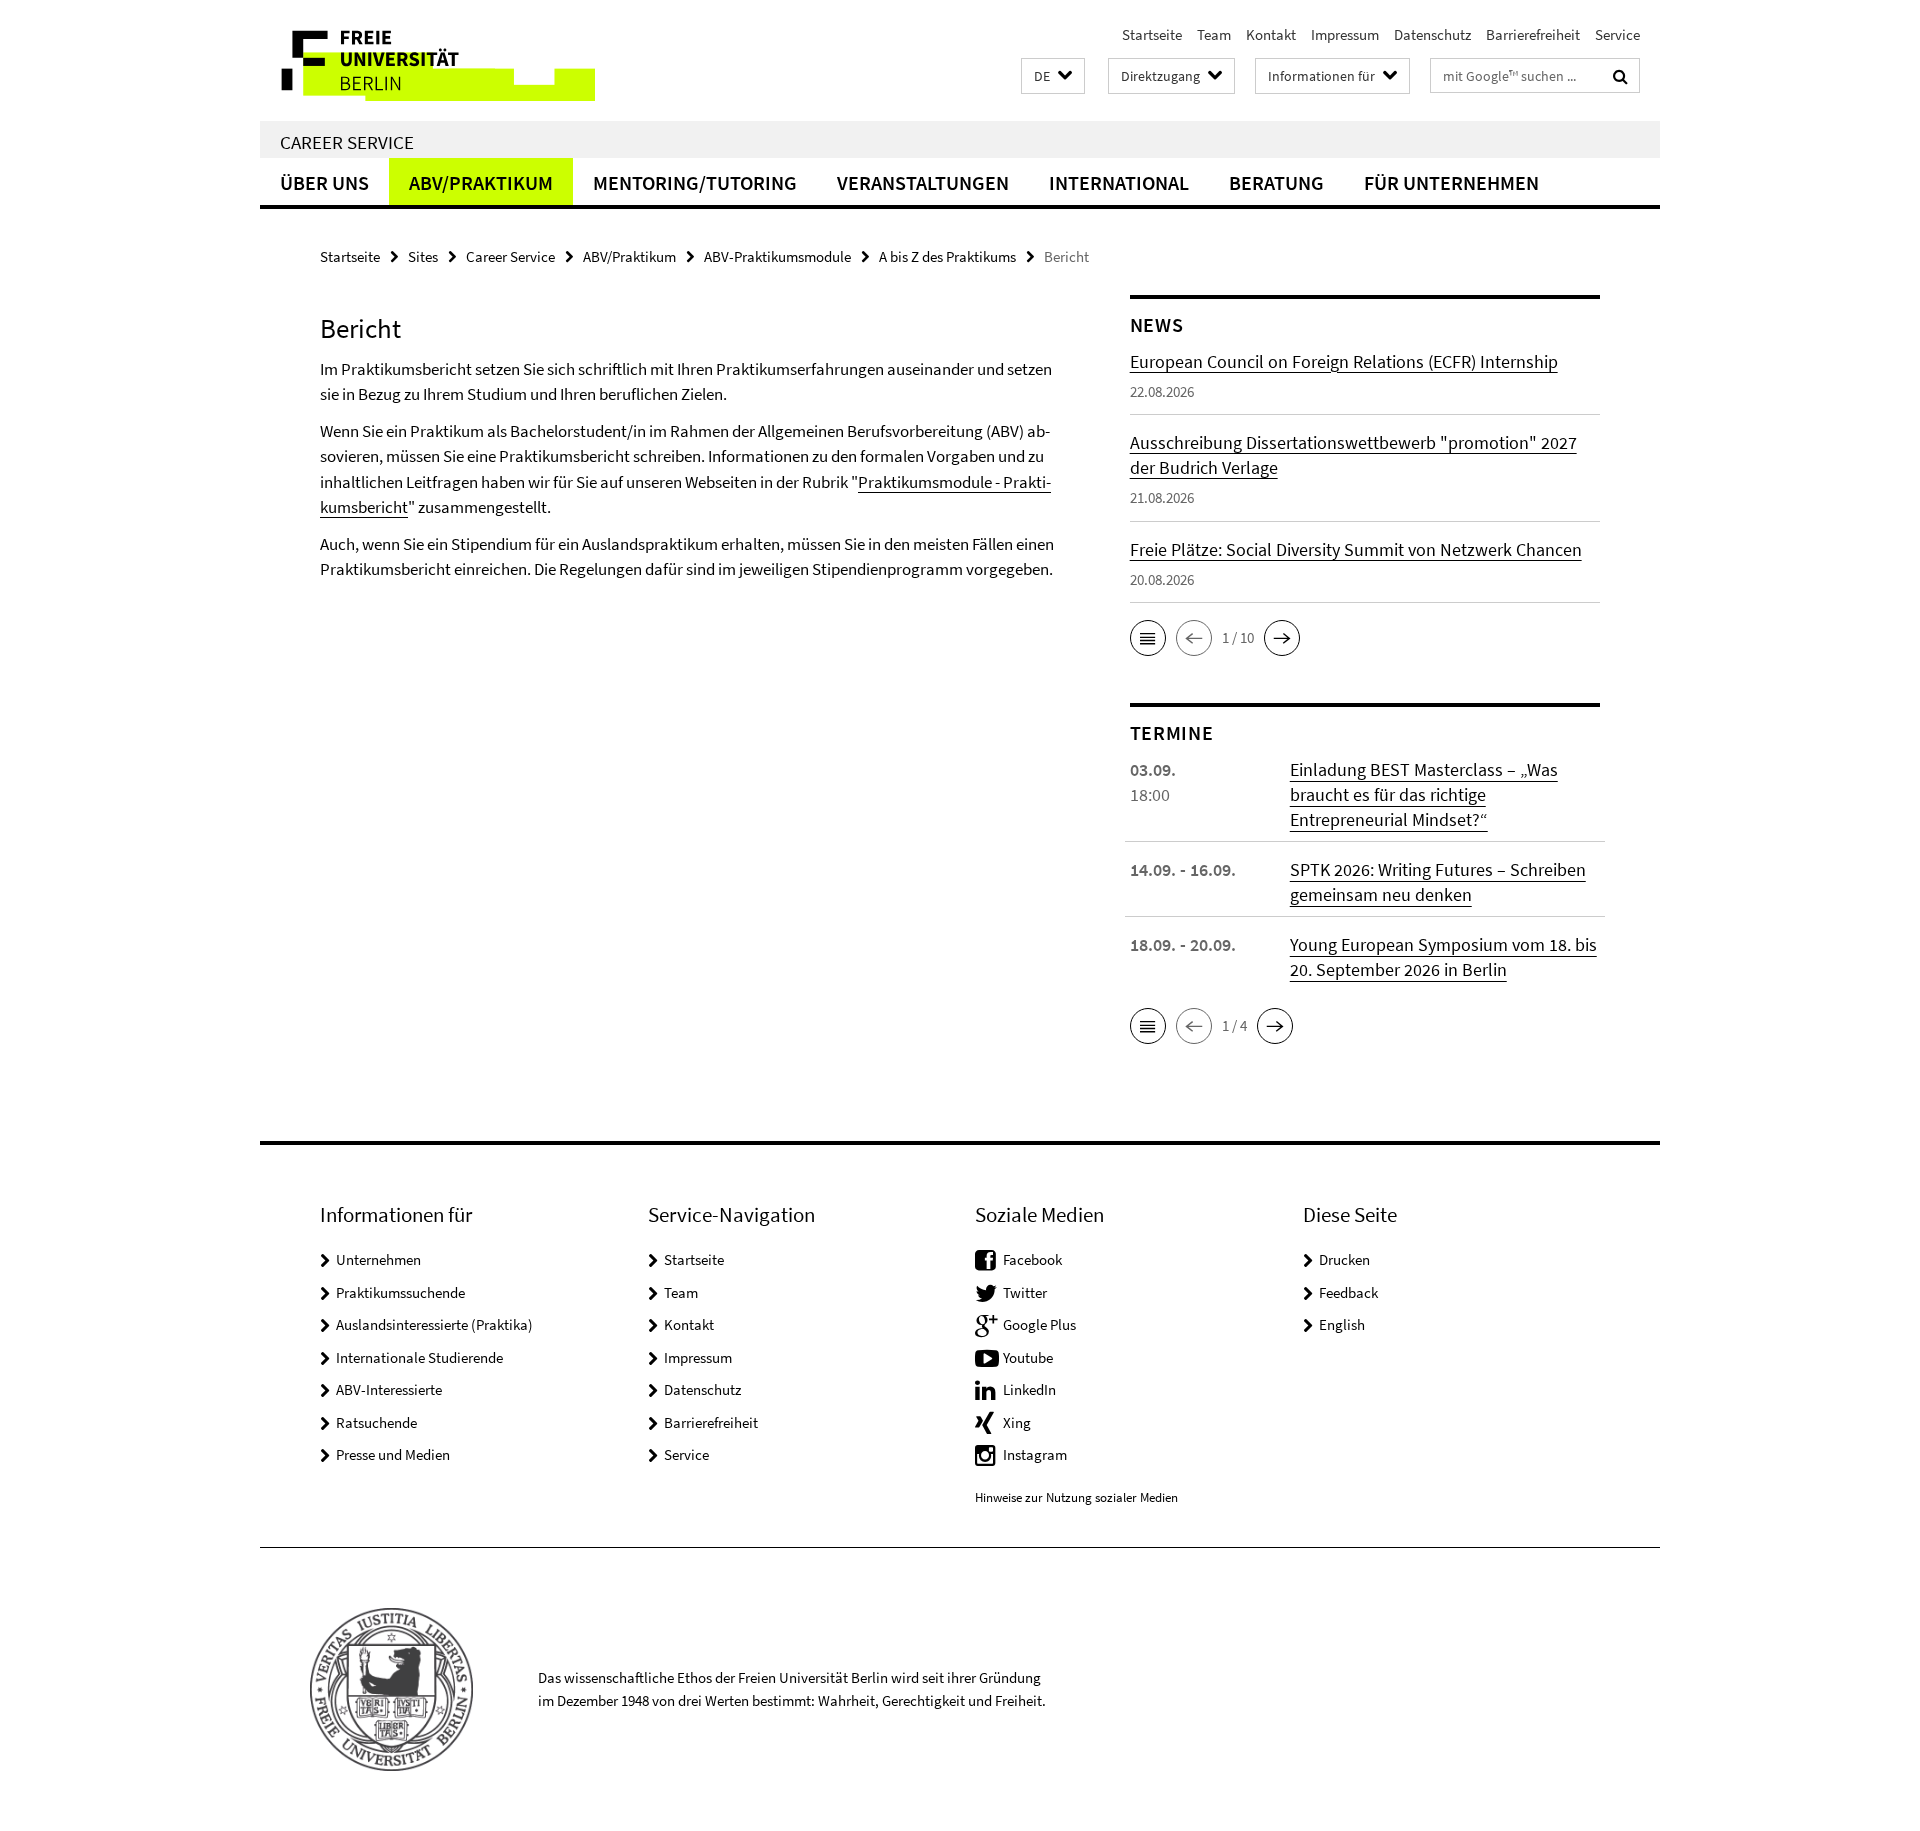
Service (1617, 34)
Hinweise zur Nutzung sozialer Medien (1076, 1497)
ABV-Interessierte (389, 1389)
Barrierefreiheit (1533, 34)
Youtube (1028, 1357)
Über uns (324, 182)
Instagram (1035, 1454)
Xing (1017, 1422)
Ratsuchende (376, 1422)
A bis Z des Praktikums (947, 256)
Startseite (1152, 34)
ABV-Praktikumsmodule (777, 256)
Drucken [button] (1344, 1259)
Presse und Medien (393, 1454)
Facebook (1032, 1259)
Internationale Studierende (419, 1357)
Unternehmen (378, 1259)
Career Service (347, 142)
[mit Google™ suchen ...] (1620, 76)
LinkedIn (1029, 1389)
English (1342, 1324)
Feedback (1348, 1292)
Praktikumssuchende (400, 1292)
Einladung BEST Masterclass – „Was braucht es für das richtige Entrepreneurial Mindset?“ (1424, 794)
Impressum (1345, 34)
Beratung (1276, 182)
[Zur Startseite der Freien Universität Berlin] (427, 60)
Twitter (1025, 1292)
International (1119, 182)
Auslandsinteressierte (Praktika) (434, 1324)
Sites (423, 256)
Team (1214, 34)
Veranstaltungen (923, 182)
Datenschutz (1432, 34)
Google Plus (1039, 1324)
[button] (1053, 76)
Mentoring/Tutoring (695, 182)
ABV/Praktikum (481, 182)
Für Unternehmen (1451, 182)
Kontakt (1271, 34)
